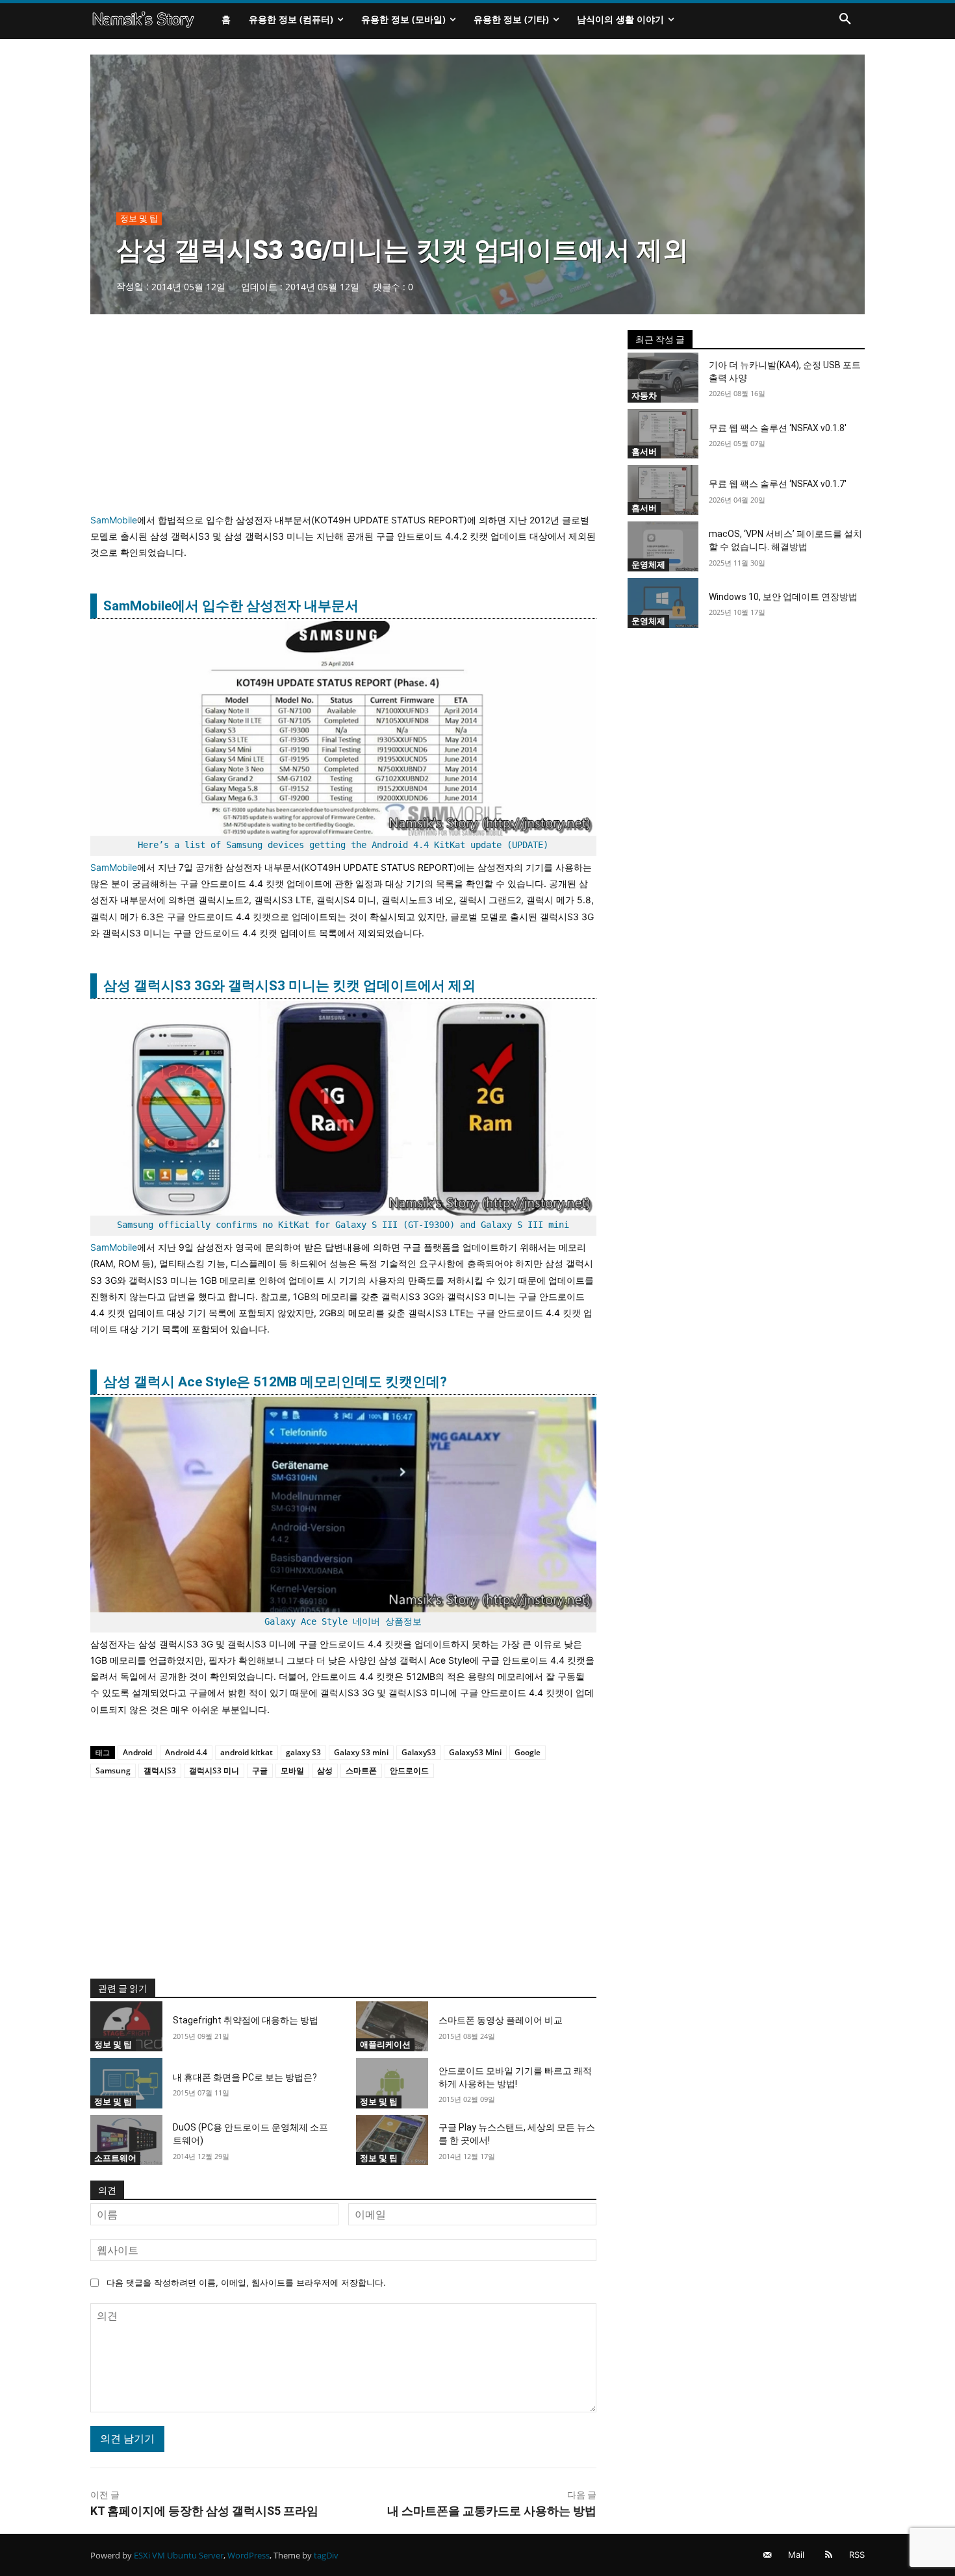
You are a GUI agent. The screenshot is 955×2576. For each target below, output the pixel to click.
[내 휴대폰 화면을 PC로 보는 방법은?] (126, 2083)
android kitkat (247, 1752)
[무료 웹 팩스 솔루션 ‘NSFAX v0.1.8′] (663, 434)
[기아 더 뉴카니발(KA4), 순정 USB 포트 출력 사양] (663, 378)
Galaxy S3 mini (361, 1752)
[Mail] (768, 2555)
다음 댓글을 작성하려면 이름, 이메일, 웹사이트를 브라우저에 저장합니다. (246, 2282)
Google (528, 1752)
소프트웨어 (115, 2158)
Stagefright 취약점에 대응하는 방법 (246, 2020)
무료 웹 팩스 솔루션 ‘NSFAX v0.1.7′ (778, 484)
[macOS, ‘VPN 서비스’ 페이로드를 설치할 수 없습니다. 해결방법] (663, 546)
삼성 (325, 1770)
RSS (857, 2555)
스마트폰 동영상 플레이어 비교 (501, 2020)
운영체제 (648, 564)
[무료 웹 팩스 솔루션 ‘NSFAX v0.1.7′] (663, 490)
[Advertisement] (343, 421)
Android (137, 1752)
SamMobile (114, 520)
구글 (260, 1770)
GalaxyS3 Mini (475, 1752)
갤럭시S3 (160, 1770)
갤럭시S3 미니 (214, 1770)
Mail (796, 2555)
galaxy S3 (303, 1752)
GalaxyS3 (419, 1752)
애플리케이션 (385, 2044)
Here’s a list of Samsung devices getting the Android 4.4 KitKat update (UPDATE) (343, 845)
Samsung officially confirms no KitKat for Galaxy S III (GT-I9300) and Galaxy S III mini (343, 1225)
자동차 (644, 395)
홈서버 (644, 451)
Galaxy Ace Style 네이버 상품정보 (343, 1621)
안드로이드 (409, 1770)
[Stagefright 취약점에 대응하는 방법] (126, 2027)
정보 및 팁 (139, 218)
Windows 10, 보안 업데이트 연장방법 (783, 597)
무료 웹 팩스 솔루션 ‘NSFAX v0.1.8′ (778, 428)
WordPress (248, 2555)
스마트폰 (361, 1770)
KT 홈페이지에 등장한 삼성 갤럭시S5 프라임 (204, 2511)
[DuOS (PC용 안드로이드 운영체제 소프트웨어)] (126, 2140)
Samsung (113, 1770)
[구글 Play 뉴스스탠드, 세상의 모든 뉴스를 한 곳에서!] (392, 2140)
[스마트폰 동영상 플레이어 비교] (392, 2027)
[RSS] (829, 2555)
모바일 (292, 1770)
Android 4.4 (186, 1752)
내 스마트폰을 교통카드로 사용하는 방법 (492, 2511)
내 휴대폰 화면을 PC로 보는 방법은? (245, 2077)
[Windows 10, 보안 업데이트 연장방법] (663, 603)
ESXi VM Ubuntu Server (179, 2555)
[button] (845, 19)
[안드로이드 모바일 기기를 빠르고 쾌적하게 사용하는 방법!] (392, 2083)
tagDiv (326, 2555)
